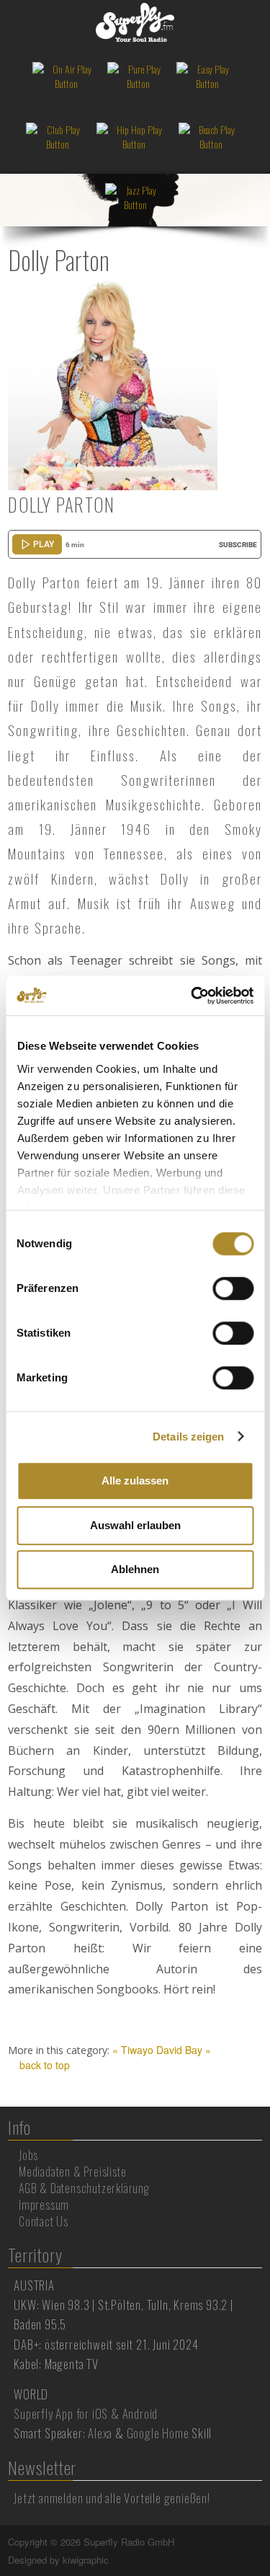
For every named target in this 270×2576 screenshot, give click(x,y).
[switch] (233, 1288)
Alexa (100, 2433)
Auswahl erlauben (135, 1525)
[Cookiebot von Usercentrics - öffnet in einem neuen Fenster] (192, 996)
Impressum (44, 2205)
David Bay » (184, 2050)
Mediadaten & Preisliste (72, 2172)
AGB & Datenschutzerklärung (84, 2188)
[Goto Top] (261, 2542)
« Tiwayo (133, 2050)
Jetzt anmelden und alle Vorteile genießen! (112, 2498)
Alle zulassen (135, 1480)
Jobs (28, 2155)
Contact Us (44, 2221)
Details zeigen (188, 1437)
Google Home (158, 2433)
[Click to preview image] (112, 384)
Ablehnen (135, 1569)
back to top (43, 2065)
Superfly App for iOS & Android (86, 2413)
